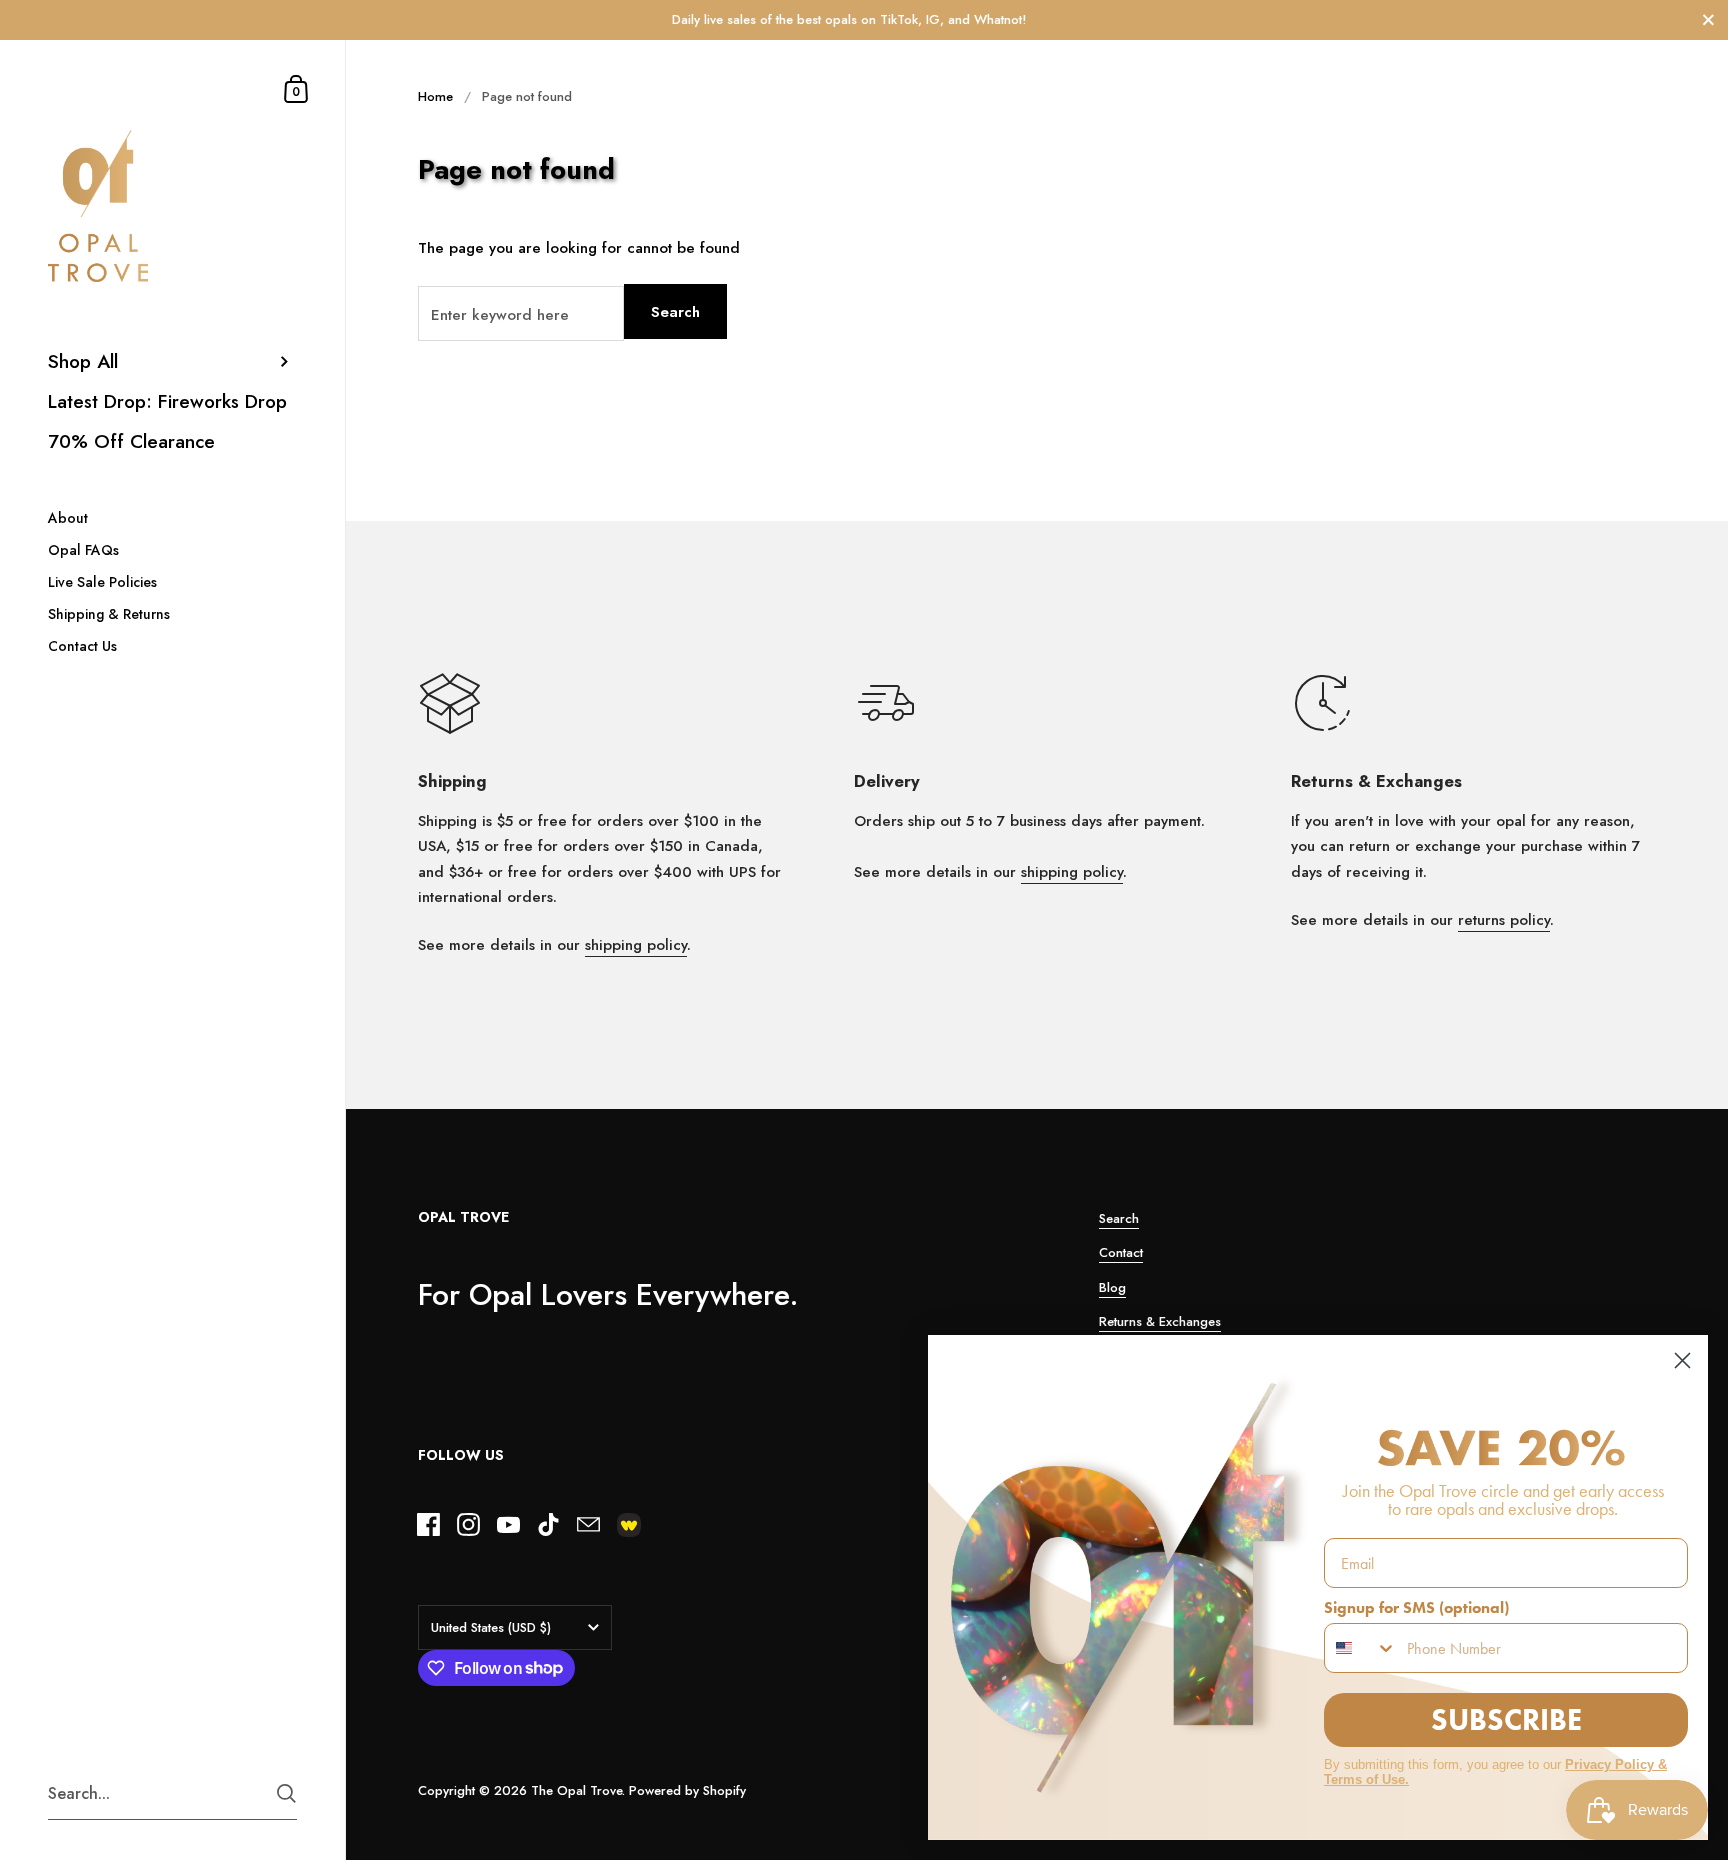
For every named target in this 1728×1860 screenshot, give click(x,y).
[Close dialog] (1682, 1360)
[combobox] (1361, 1648)
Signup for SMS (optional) (1416, 1607)
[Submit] (286, 1793)
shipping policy (636, 945)
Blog (1112, 1287)
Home (435, 96)
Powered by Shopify (687, 1790)
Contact (1121, 1252)
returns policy (1504, 920)
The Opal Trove (576, 1790)
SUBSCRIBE (1506, 1719)
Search (675, 312)
